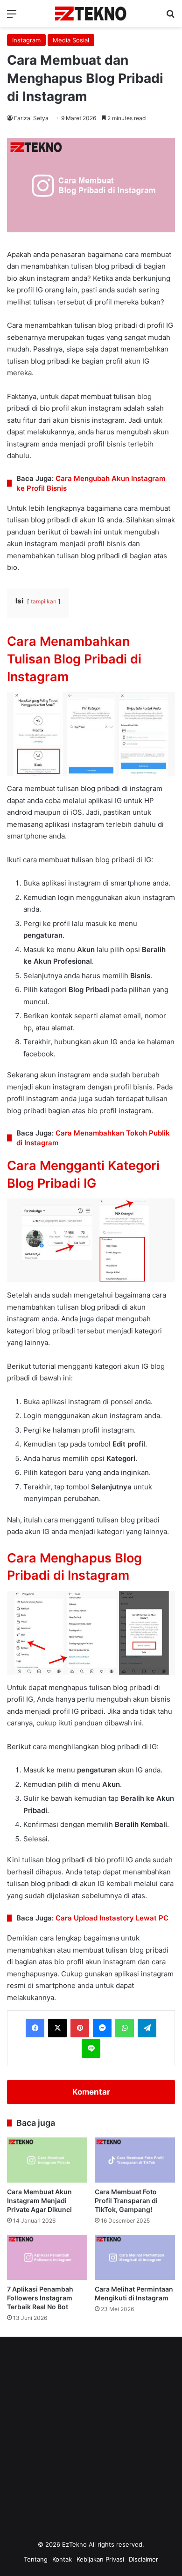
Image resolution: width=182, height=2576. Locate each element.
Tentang (36, 2559)
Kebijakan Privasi (100, 2559)
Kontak (62, 2559)
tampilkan (44, 601)
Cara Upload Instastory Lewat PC (112, 1918)
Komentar (91, 2092)
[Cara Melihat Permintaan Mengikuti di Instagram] (135, 2257)
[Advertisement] (91, 2441)
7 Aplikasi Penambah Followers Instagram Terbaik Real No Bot (40, 2298)
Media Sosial (71, 40)
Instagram (26, 40)
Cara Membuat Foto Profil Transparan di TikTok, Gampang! (126, 2201)
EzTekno (74, 2544)
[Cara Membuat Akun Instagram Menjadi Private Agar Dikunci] (47, 2160)
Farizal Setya (31, 118)
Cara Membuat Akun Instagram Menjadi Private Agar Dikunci (39, 2201)
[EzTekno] (91, 14)
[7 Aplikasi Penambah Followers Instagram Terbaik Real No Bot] (47, 2257)
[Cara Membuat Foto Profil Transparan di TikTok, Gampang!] (135, 2160)
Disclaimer (143, 2559)
